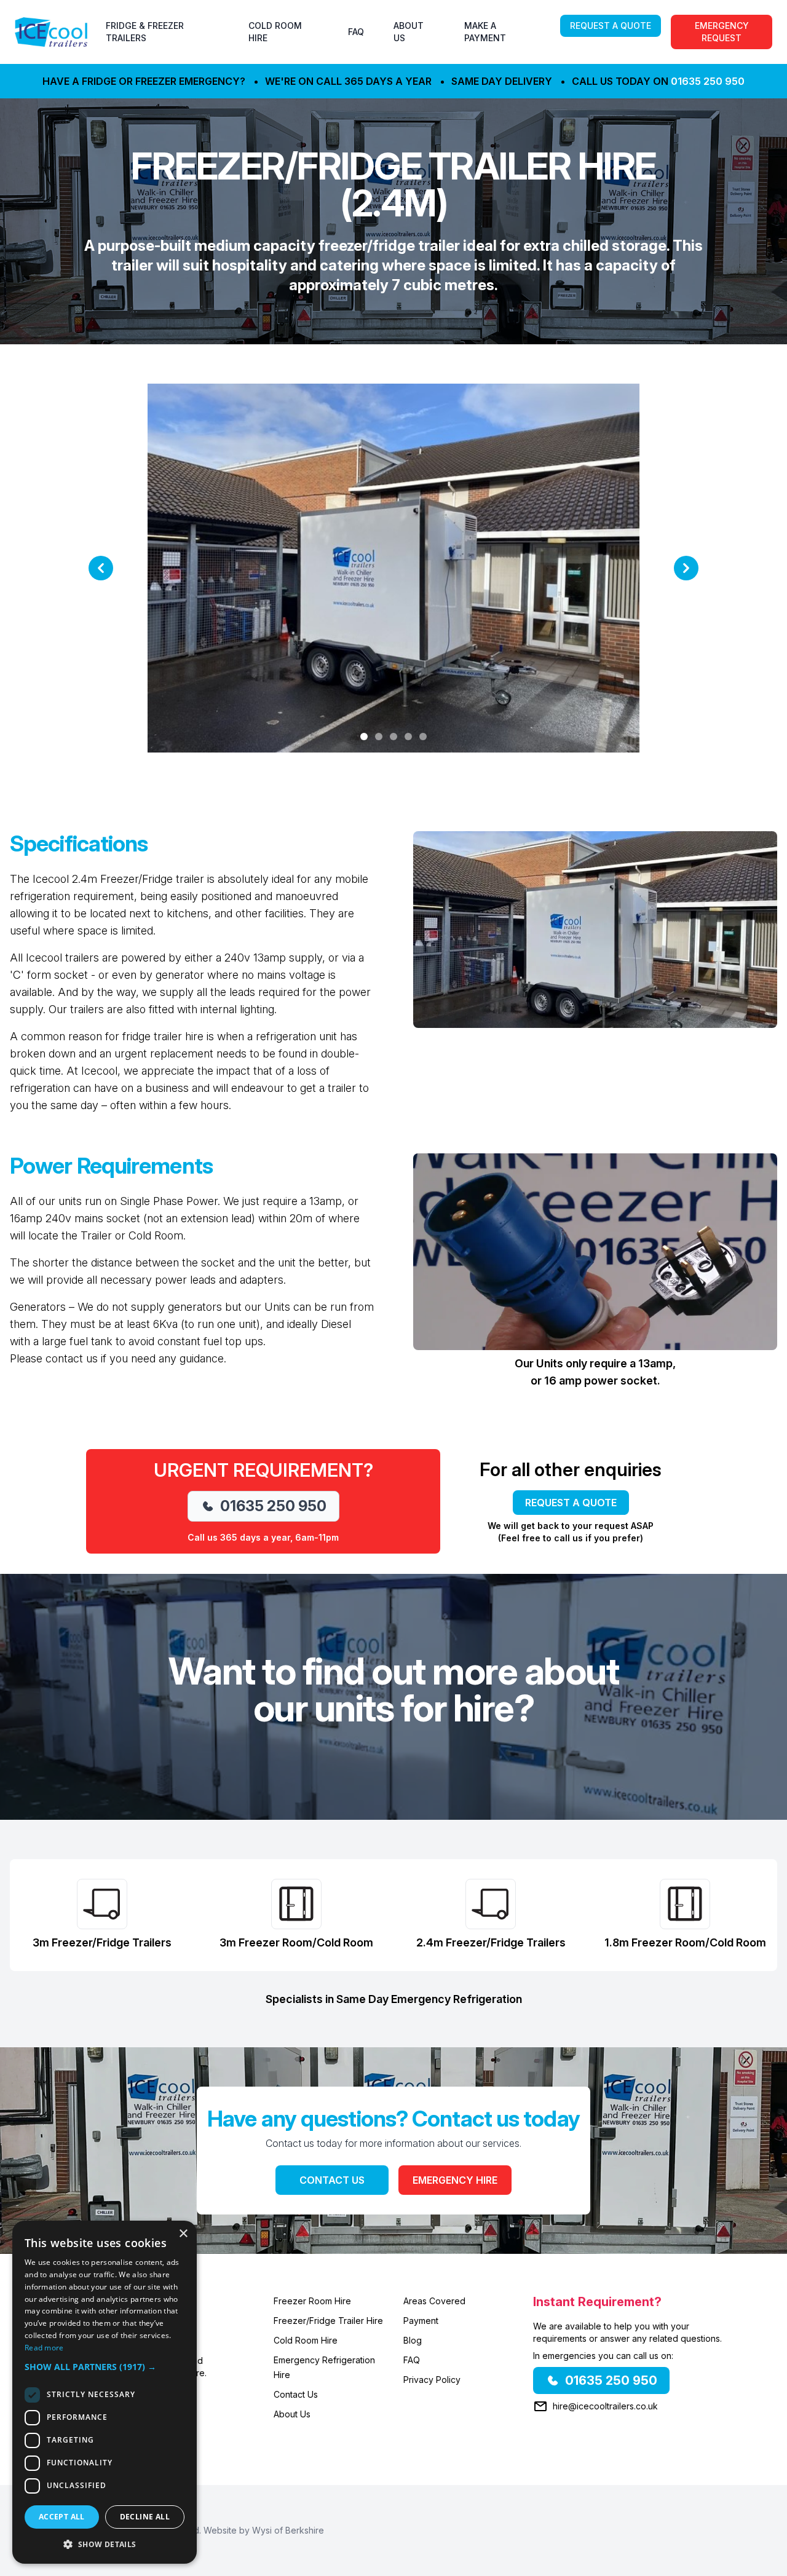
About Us (292, 2414)
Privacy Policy (432, 2380)
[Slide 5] (423, 737)
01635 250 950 (708, 81)
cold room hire (275, 32)
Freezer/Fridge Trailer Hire (328, 2321)
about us (409, 32)
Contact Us (332, 2180)
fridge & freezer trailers (145, 32)
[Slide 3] (393, 737)
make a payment (485, 32)
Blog (413, 2340)
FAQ (356, 32)
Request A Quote (611, 26)
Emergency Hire (455, 2180)
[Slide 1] (364, 737)
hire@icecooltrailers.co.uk (605, 2406)
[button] (105, 2367)
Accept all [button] (62, 2517)
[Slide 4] (408, 737)
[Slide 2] (379, 737)
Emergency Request (722, 32)
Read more (44, 2348)
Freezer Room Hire (312, 2301)
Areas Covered (434, 2301)
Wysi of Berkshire (288, 2530)
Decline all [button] (145, 2517)
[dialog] (105, 2392)
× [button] (183, 2234)
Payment (421, 2321)
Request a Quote (571, 1503)
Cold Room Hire (306, 2340)
